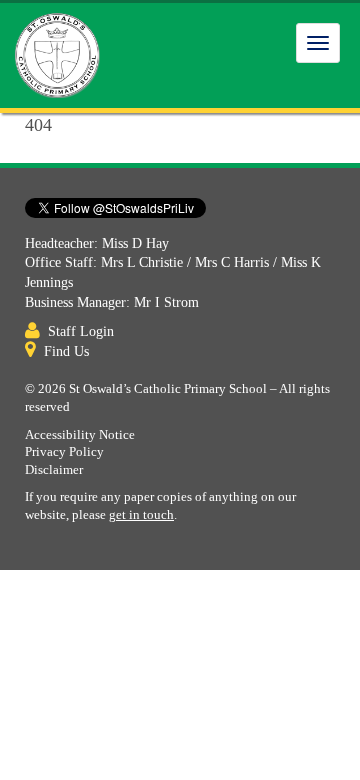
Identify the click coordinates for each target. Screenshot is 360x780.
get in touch (141, 515)
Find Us (66, 351)
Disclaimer (54, 470)
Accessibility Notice (80, 435)
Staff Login (81, 331)
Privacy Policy (64, 452)
